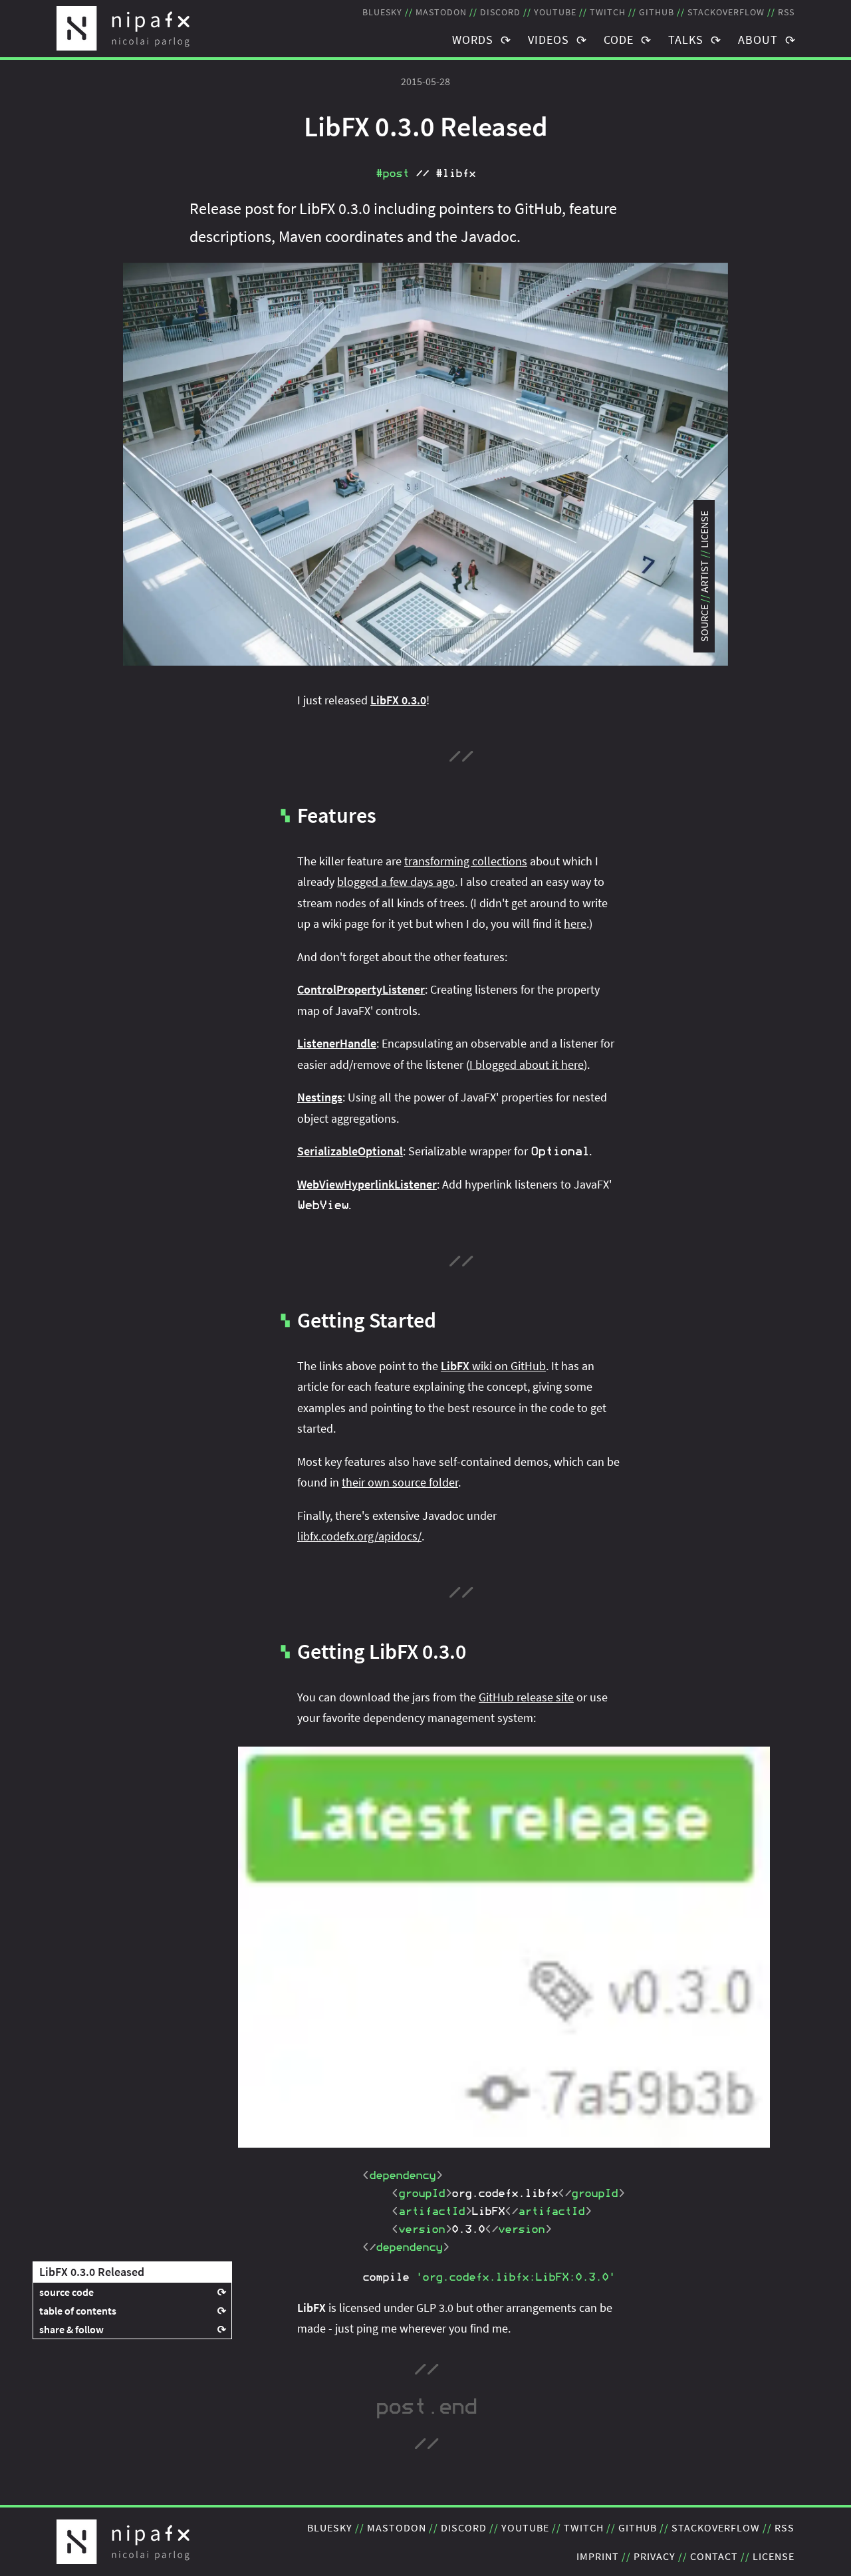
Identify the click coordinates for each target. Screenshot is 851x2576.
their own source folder (400, 1482)
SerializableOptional (350, 1151)
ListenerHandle (337, 1043)
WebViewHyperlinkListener (367, 1184)
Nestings (320, 1097)
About (758, 40)
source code (66, 2292)
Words (473, 40)
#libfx (455, 174)
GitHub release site (526, 1697)
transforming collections (466, 861)
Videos (548, 40)
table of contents (78, 2311)
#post (392, 174)
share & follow (71, 2329)
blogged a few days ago (396, 882)
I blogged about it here (527, 1065)
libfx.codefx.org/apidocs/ (359, 1536)
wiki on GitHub (493, 1366)
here (575, 924)
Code (619, 40)
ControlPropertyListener (361, 989)
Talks (686, 40)
